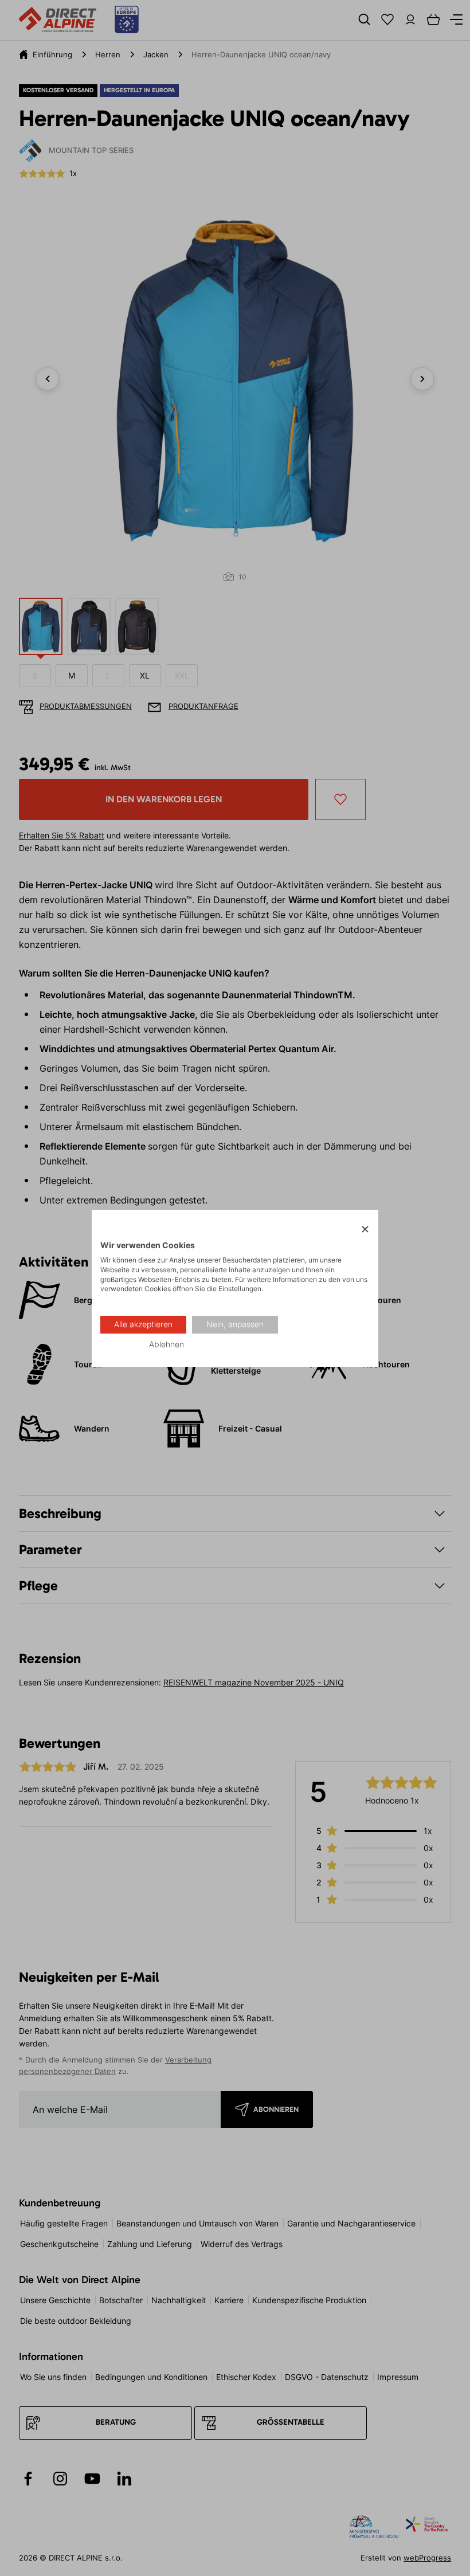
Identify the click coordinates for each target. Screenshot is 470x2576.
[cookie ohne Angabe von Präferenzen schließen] (365, 1229)
